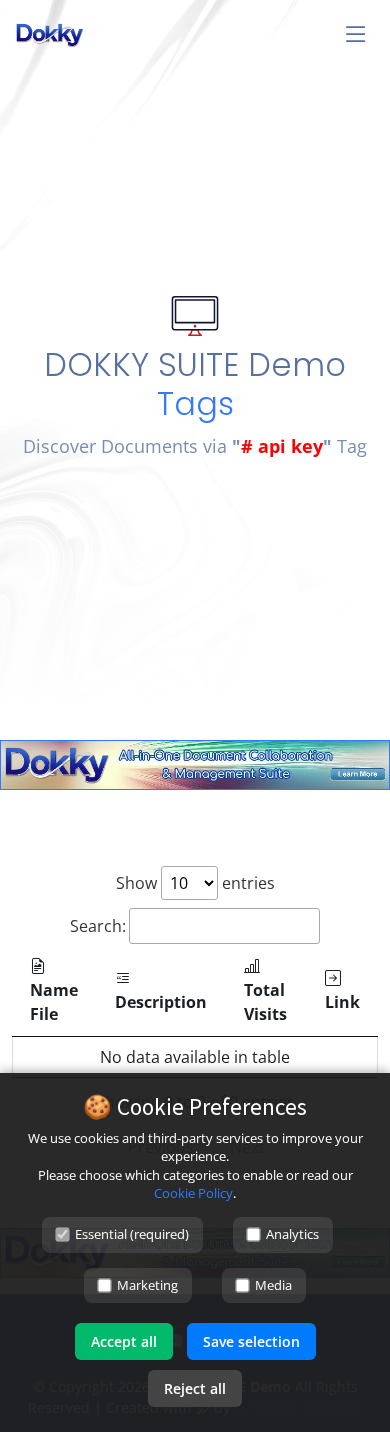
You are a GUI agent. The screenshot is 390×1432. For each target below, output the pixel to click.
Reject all (195, 1388)
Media (273, 1285)
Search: (98, 926)
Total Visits (265, 1002)
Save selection (251, 1341)
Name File (54, 1002)
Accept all (124, 1341)
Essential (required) (132, 1234)
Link (342, 1002)
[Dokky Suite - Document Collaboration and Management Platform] (195, 763)
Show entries (195, 883)
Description (161, 1002)
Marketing (147, 1285)
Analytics (292, 1234)
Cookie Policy (193, 1193)
